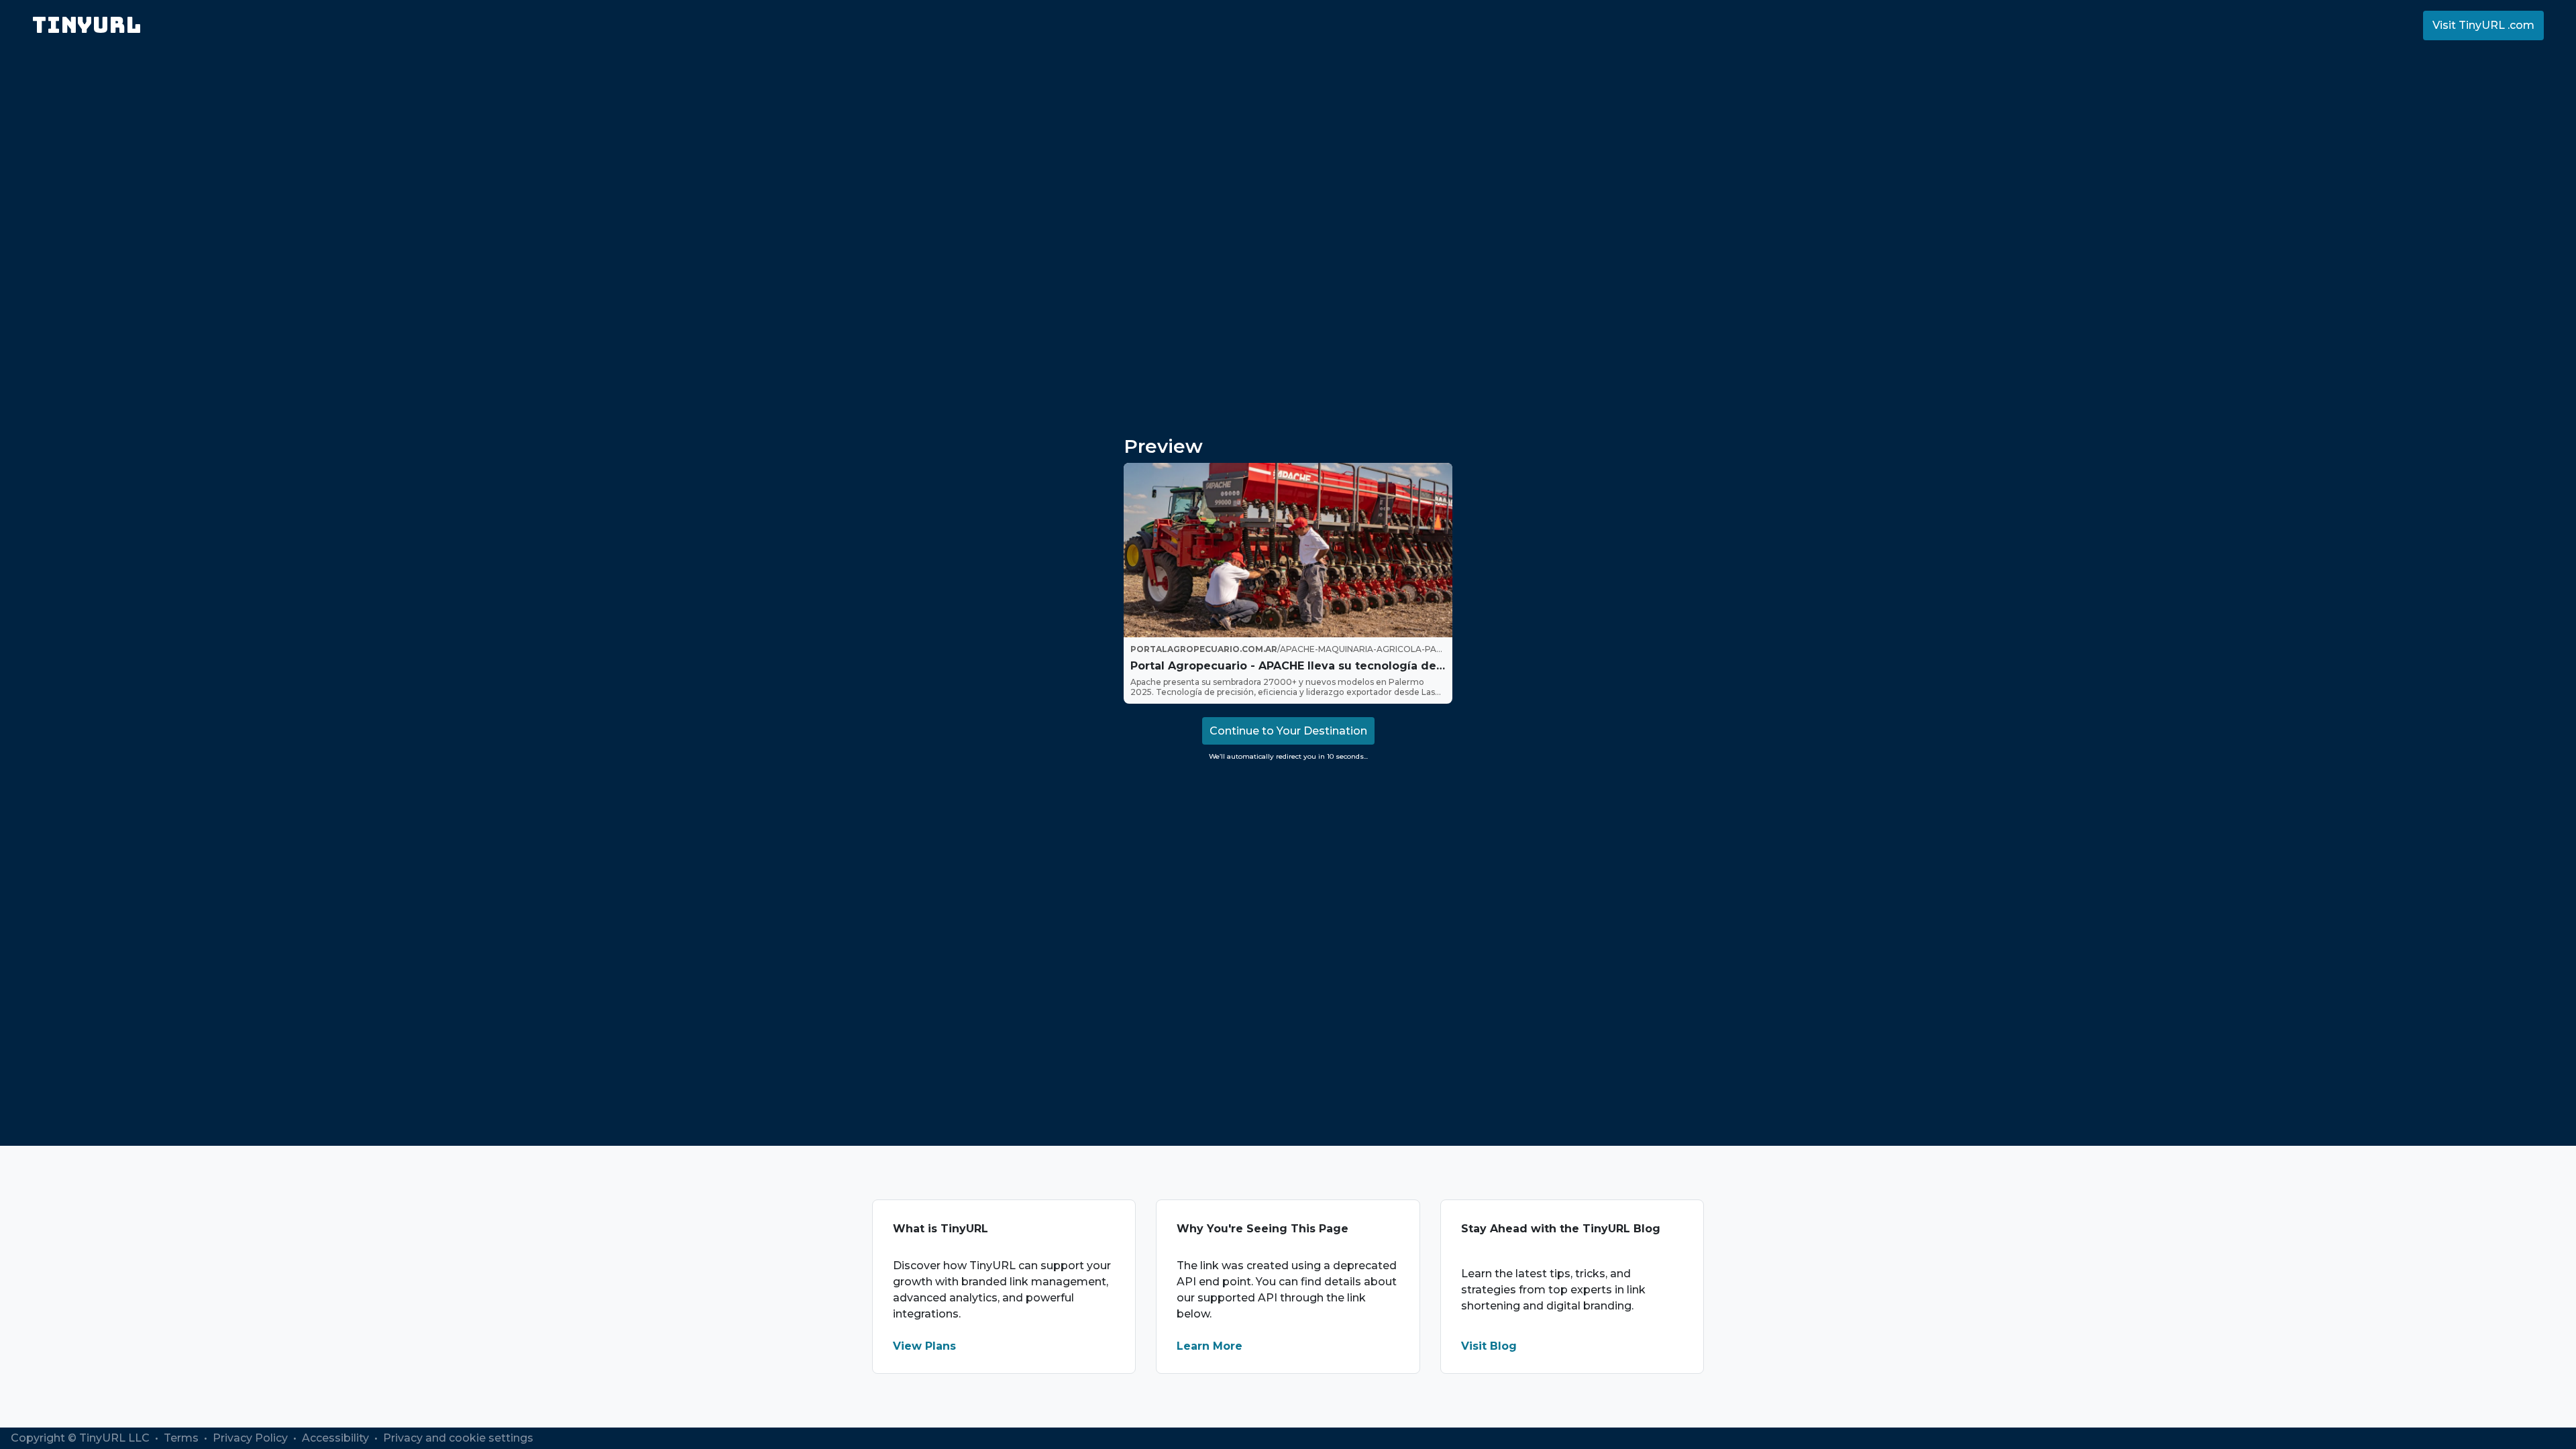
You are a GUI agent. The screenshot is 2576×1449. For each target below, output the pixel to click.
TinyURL (87, 25)
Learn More (1210, 1346)
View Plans (924, 1346)
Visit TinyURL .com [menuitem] (2483, 25)
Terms (182, 1438)
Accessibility (337, 1438)
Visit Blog (1489, 1346)
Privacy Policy (252, 1438)
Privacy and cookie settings (458, 1438)
